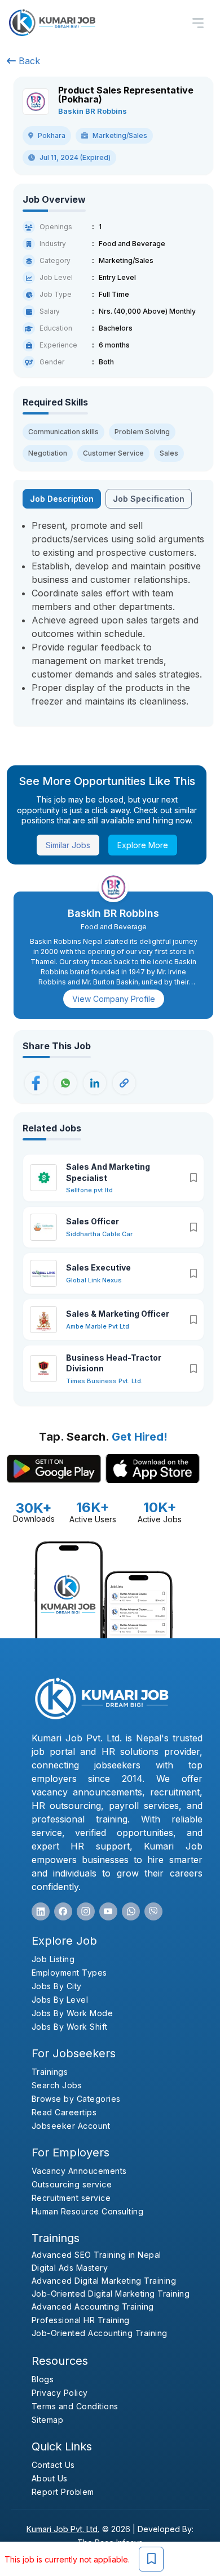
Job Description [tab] (62, 499)
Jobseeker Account (71, 2126)
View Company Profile (114, 999)
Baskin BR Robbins (93, 111)
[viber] (153, 1911)
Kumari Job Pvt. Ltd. (63, 2529)
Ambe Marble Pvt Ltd (98, 1326)
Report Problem (63, 2492)
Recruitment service (71, 2198)
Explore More (143, 845)
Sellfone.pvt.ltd (89, 1190)
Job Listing (53, 1959)
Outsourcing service (72, 2184)
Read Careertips (64, 2112)
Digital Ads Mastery (70, 2268)
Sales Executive (98, 1267)
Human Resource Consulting (88, 2211)
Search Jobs (57, 2085)
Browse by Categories (76, 2099)
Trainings (50, 2072)
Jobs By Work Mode (72, 2013)
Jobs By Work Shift (70, 2027)
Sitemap (48, 2420)
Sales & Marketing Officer (118, 1314)
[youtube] (108, 1911)
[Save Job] (151, 2559)
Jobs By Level (60, 2000)
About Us (50, 2478)
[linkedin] (41, 1911)
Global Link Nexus (94, 1280)
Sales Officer (93, 1221)
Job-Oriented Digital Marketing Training (111, 2294)
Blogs (43, 2379)
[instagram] (86, 1911)
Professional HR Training (81, 2320)
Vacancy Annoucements (79, 2171)
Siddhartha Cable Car (99, 1234)
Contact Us (53, 2465)
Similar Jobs (68, 845)
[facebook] (63, 1911)
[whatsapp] (131, 1911)
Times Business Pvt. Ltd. (104, 1381)
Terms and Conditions (75, 2406)
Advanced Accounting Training (93, 2307)
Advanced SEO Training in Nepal (96, 2255)
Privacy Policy (60, 2393)
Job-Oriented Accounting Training (100, 2333)
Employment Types (69, 1973)
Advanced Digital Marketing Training (104, 2281)
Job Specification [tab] (149, 499)
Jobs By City (57, 1986)
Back (28, 61)
